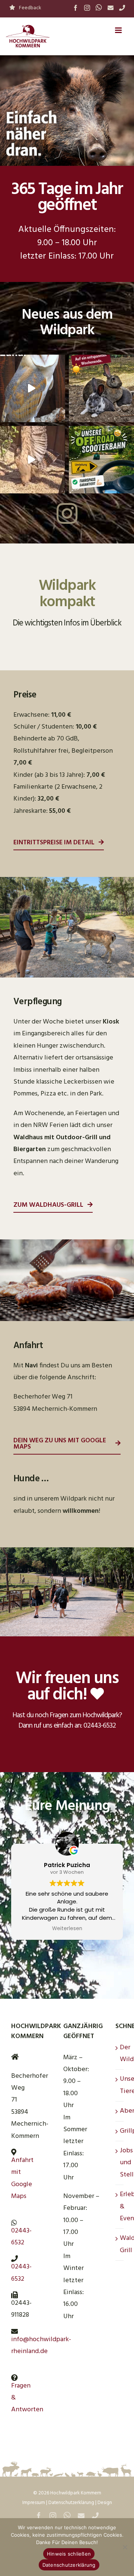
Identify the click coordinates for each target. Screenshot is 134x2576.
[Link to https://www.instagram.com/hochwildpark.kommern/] (67, 513)
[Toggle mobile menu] (119, 30)
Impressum (34, 2503)
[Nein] (125, 2547)
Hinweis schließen (69, 2554)
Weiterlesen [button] (67, 1929)
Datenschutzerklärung (71, 2503)
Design (105, 2503)
